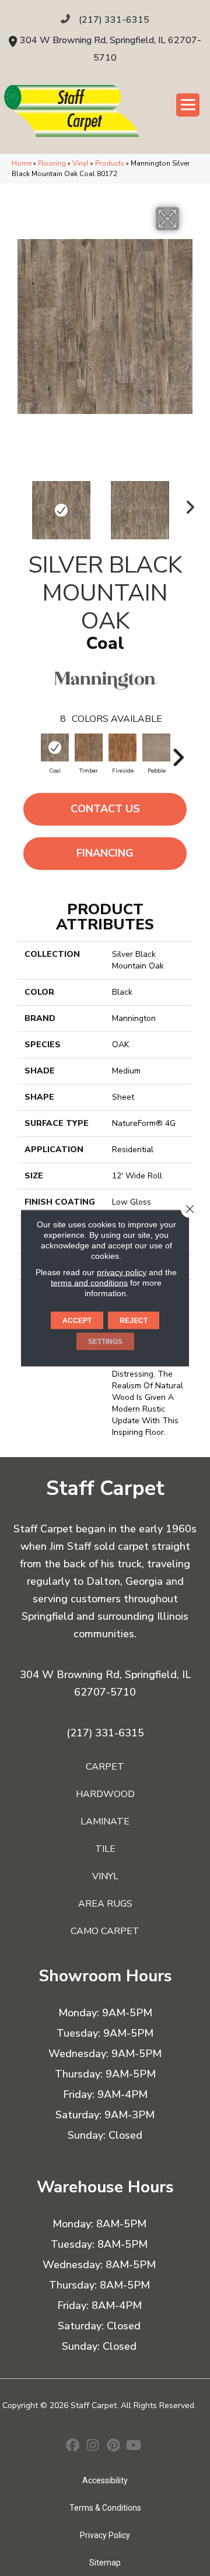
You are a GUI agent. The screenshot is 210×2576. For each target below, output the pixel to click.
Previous (23, 504)
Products (110, 163)
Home (22, 163)
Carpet (105, 1767)
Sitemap (105, 2563)
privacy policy (122, 1272)
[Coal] (55, 747)
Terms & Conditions (105, 2508)
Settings (105, 1342)
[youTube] (134, 2447)
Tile (105, 1849)
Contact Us (105, 809)
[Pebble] (156, 747)
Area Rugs (105, 1904)
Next (187, 504)
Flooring (52, 163)
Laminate (105, 1822)
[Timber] (89, 747)
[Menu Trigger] (188, 105)
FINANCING (105, 853)
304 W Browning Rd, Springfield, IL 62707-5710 (105, 1683)
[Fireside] (123, 747)
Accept (77, 1321)
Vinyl (80, 163)
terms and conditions (89, 1283)
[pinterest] (113, 2447)
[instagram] (93, 2447)
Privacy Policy (105, 2535)
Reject (134, 1321)
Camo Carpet (105, 1931)
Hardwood (105, 1794)
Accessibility (105, 2480)
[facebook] (73, 2447)
